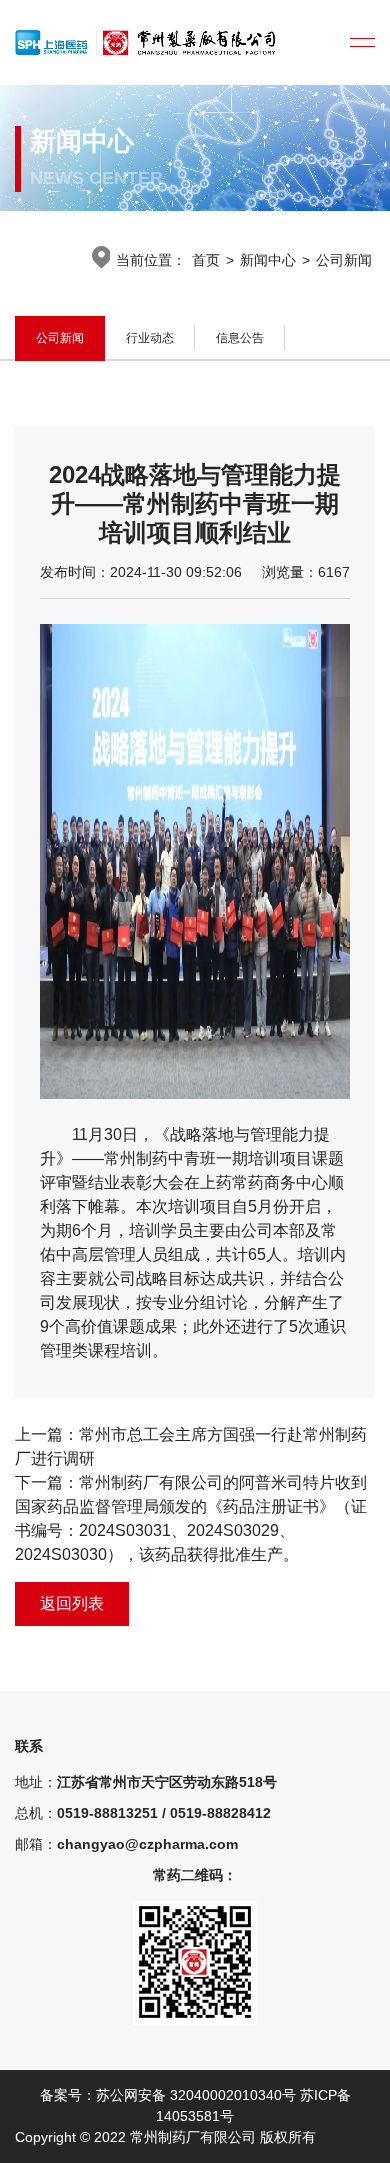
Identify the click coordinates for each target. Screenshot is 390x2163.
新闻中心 (268, 260)
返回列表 (72, 1603)
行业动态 (150, 338)
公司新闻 (344, 260)
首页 (206, 260)
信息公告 (240, 338)
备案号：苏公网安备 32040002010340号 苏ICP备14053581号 (195, 2105)
